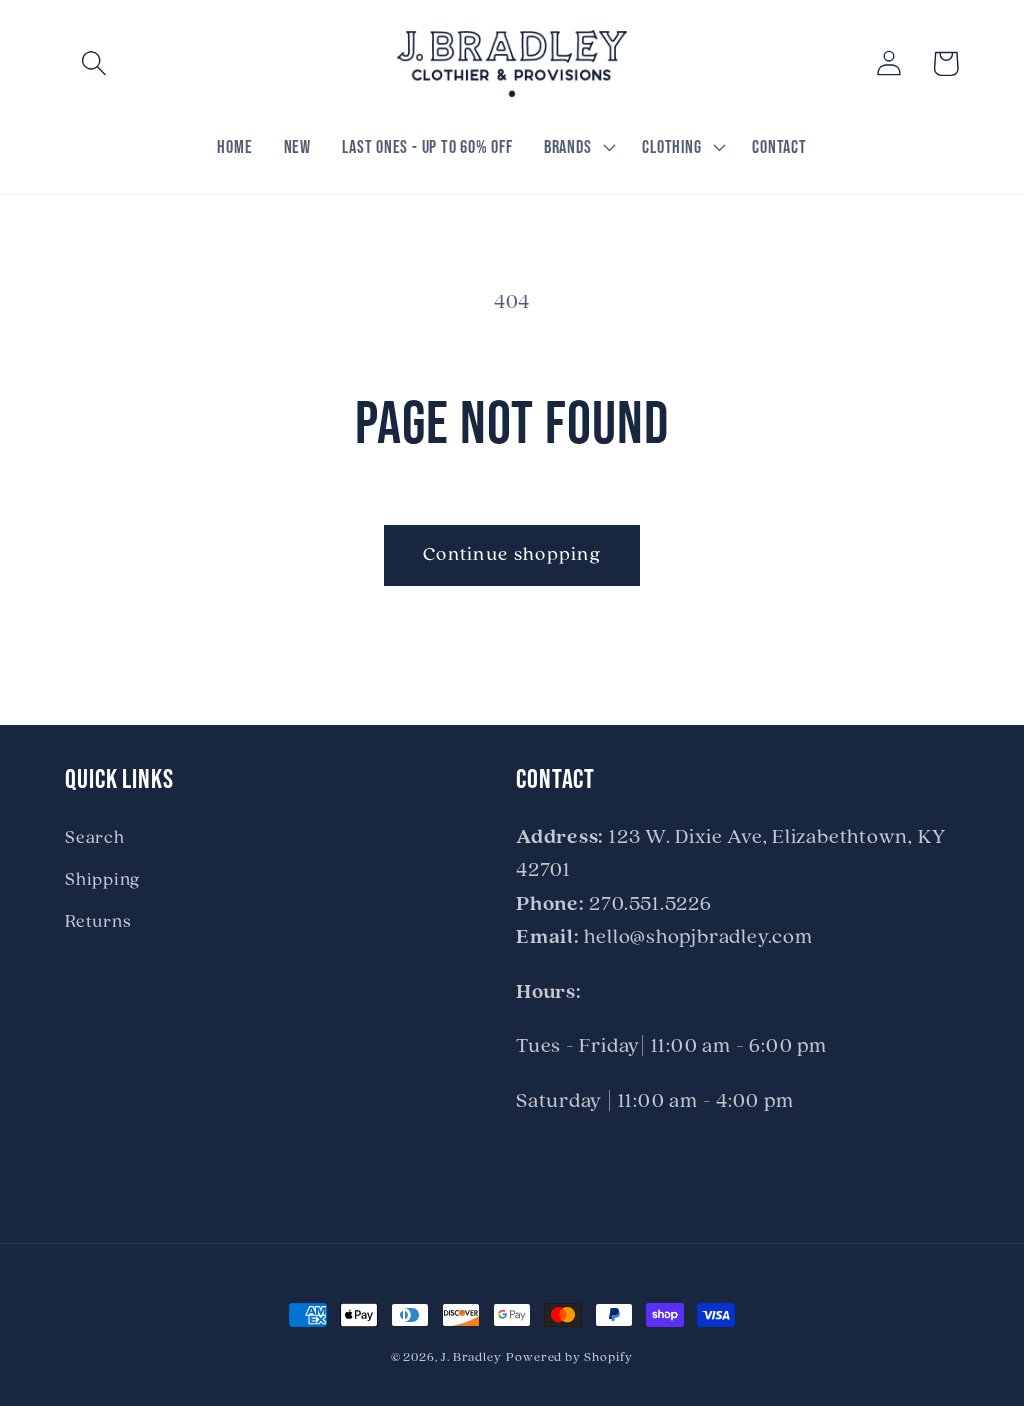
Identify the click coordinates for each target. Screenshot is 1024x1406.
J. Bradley (471, 1357)
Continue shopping (512, 555)
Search (95, 838)
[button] (93, 63)
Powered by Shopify (569, 1357)
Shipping (102, 880)
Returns (98, 922)
